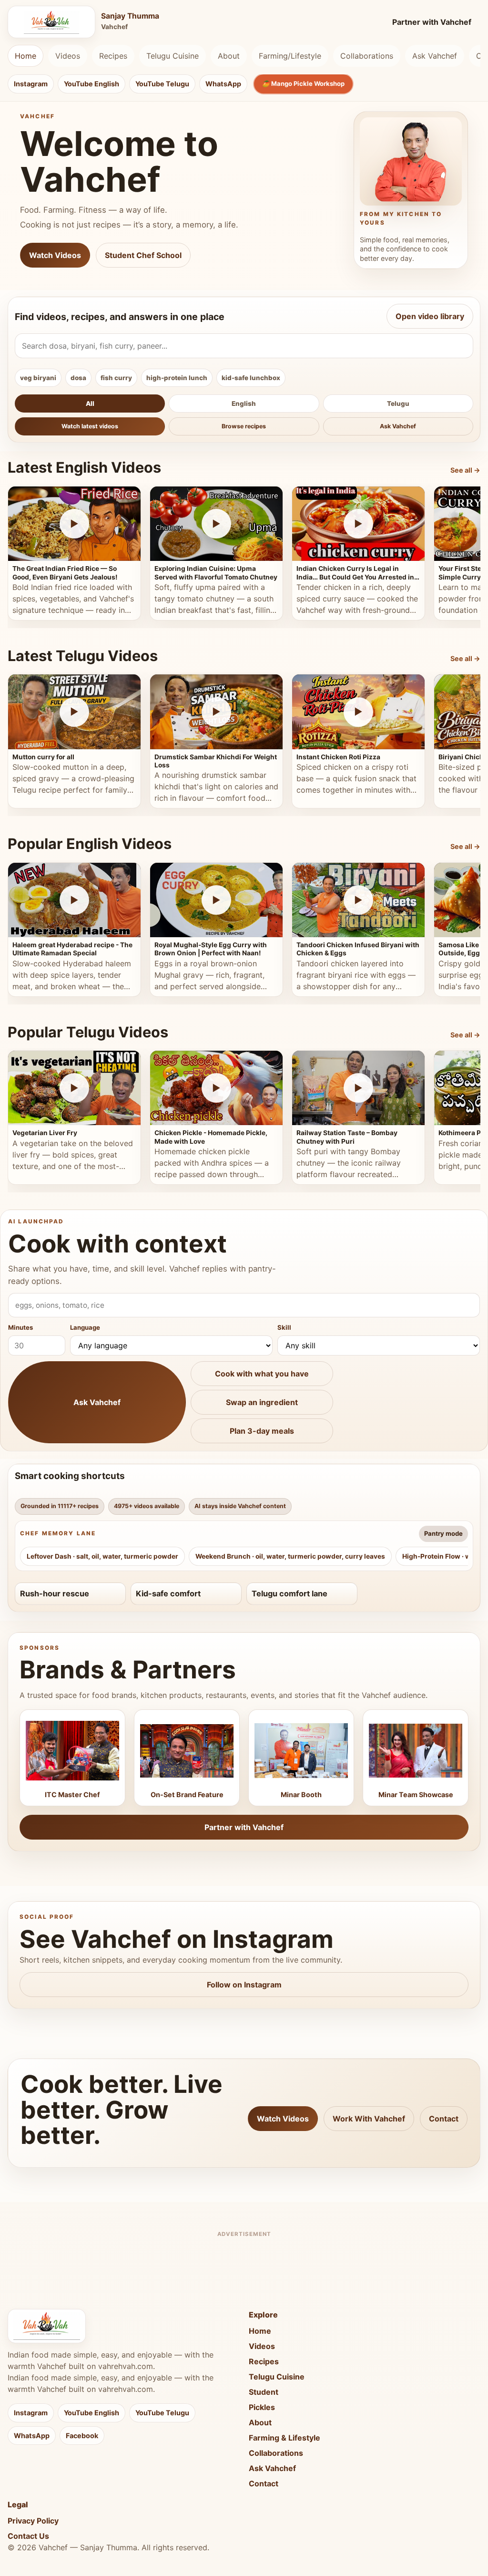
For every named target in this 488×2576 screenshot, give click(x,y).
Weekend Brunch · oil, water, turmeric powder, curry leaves (290, 1556)
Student (264, 2392)
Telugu (398, 403)
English (244, 403)
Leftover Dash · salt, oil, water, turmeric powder (102, 1556)
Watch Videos (55, 255)
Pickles (262, 2407)
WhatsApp (223, 84)
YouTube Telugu (162, 84)
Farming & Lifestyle (285, 2438)
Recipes (113, 56)
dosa (78, 378)
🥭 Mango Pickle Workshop (303, 83)
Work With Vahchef (369, 2119)
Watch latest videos (90, 426)
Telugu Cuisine (173, 56)
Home (25, 56)
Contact (444, 2119)
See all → (465, 470)
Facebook (82, 2436)
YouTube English (91, 84)
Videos (68, 56)
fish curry (116, 378)
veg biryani (38, 378)
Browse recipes (244, 426)
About (229, 56)
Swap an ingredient (262, 1402)
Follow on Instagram (244, 1985)
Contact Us (28, 2536)
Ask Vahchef (435, 56)
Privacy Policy (33, 2521)
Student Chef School (143, 255)
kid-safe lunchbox (251, 378)
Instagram (31, 84)
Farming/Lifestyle (290, 56)
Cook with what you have (262, 1374)
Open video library (430, 316)
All (90, 403)
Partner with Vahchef (432, 22)
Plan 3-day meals (262, 1431)
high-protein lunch (177, 378)
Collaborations (367, 56)
